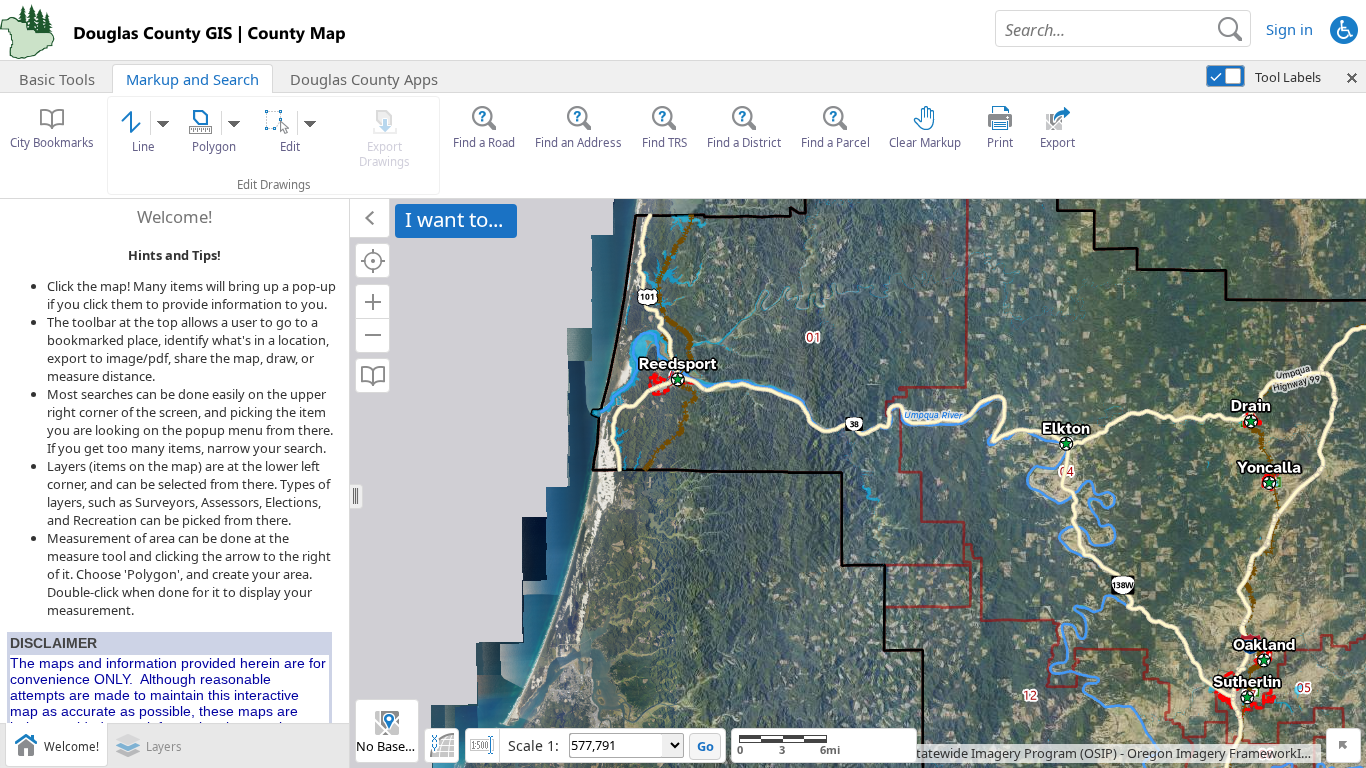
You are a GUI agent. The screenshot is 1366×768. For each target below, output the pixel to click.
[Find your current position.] (372, 260)
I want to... (454, 219)
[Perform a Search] (1230, 28)
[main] (858, 483)
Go (705, 746)
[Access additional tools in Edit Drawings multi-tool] (310, 123)
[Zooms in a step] (372, 301)
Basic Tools (57, 79)
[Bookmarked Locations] (372, 375)
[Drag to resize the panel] (356, 497)
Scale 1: (533, 745)
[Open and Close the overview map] (1343, 745)
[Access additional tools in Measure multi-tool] (234, 123)
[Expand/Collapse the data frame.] (370, 218)
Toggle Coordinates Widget (441, 745)
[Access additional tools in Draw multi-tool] (163, 123)
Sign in (1289, 29)
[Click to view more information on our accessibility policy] (1343, 29)
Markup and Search (192, 79)
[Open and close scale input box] (482, 745)
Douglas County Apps (364, 79)
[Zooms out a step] (372, 335)
